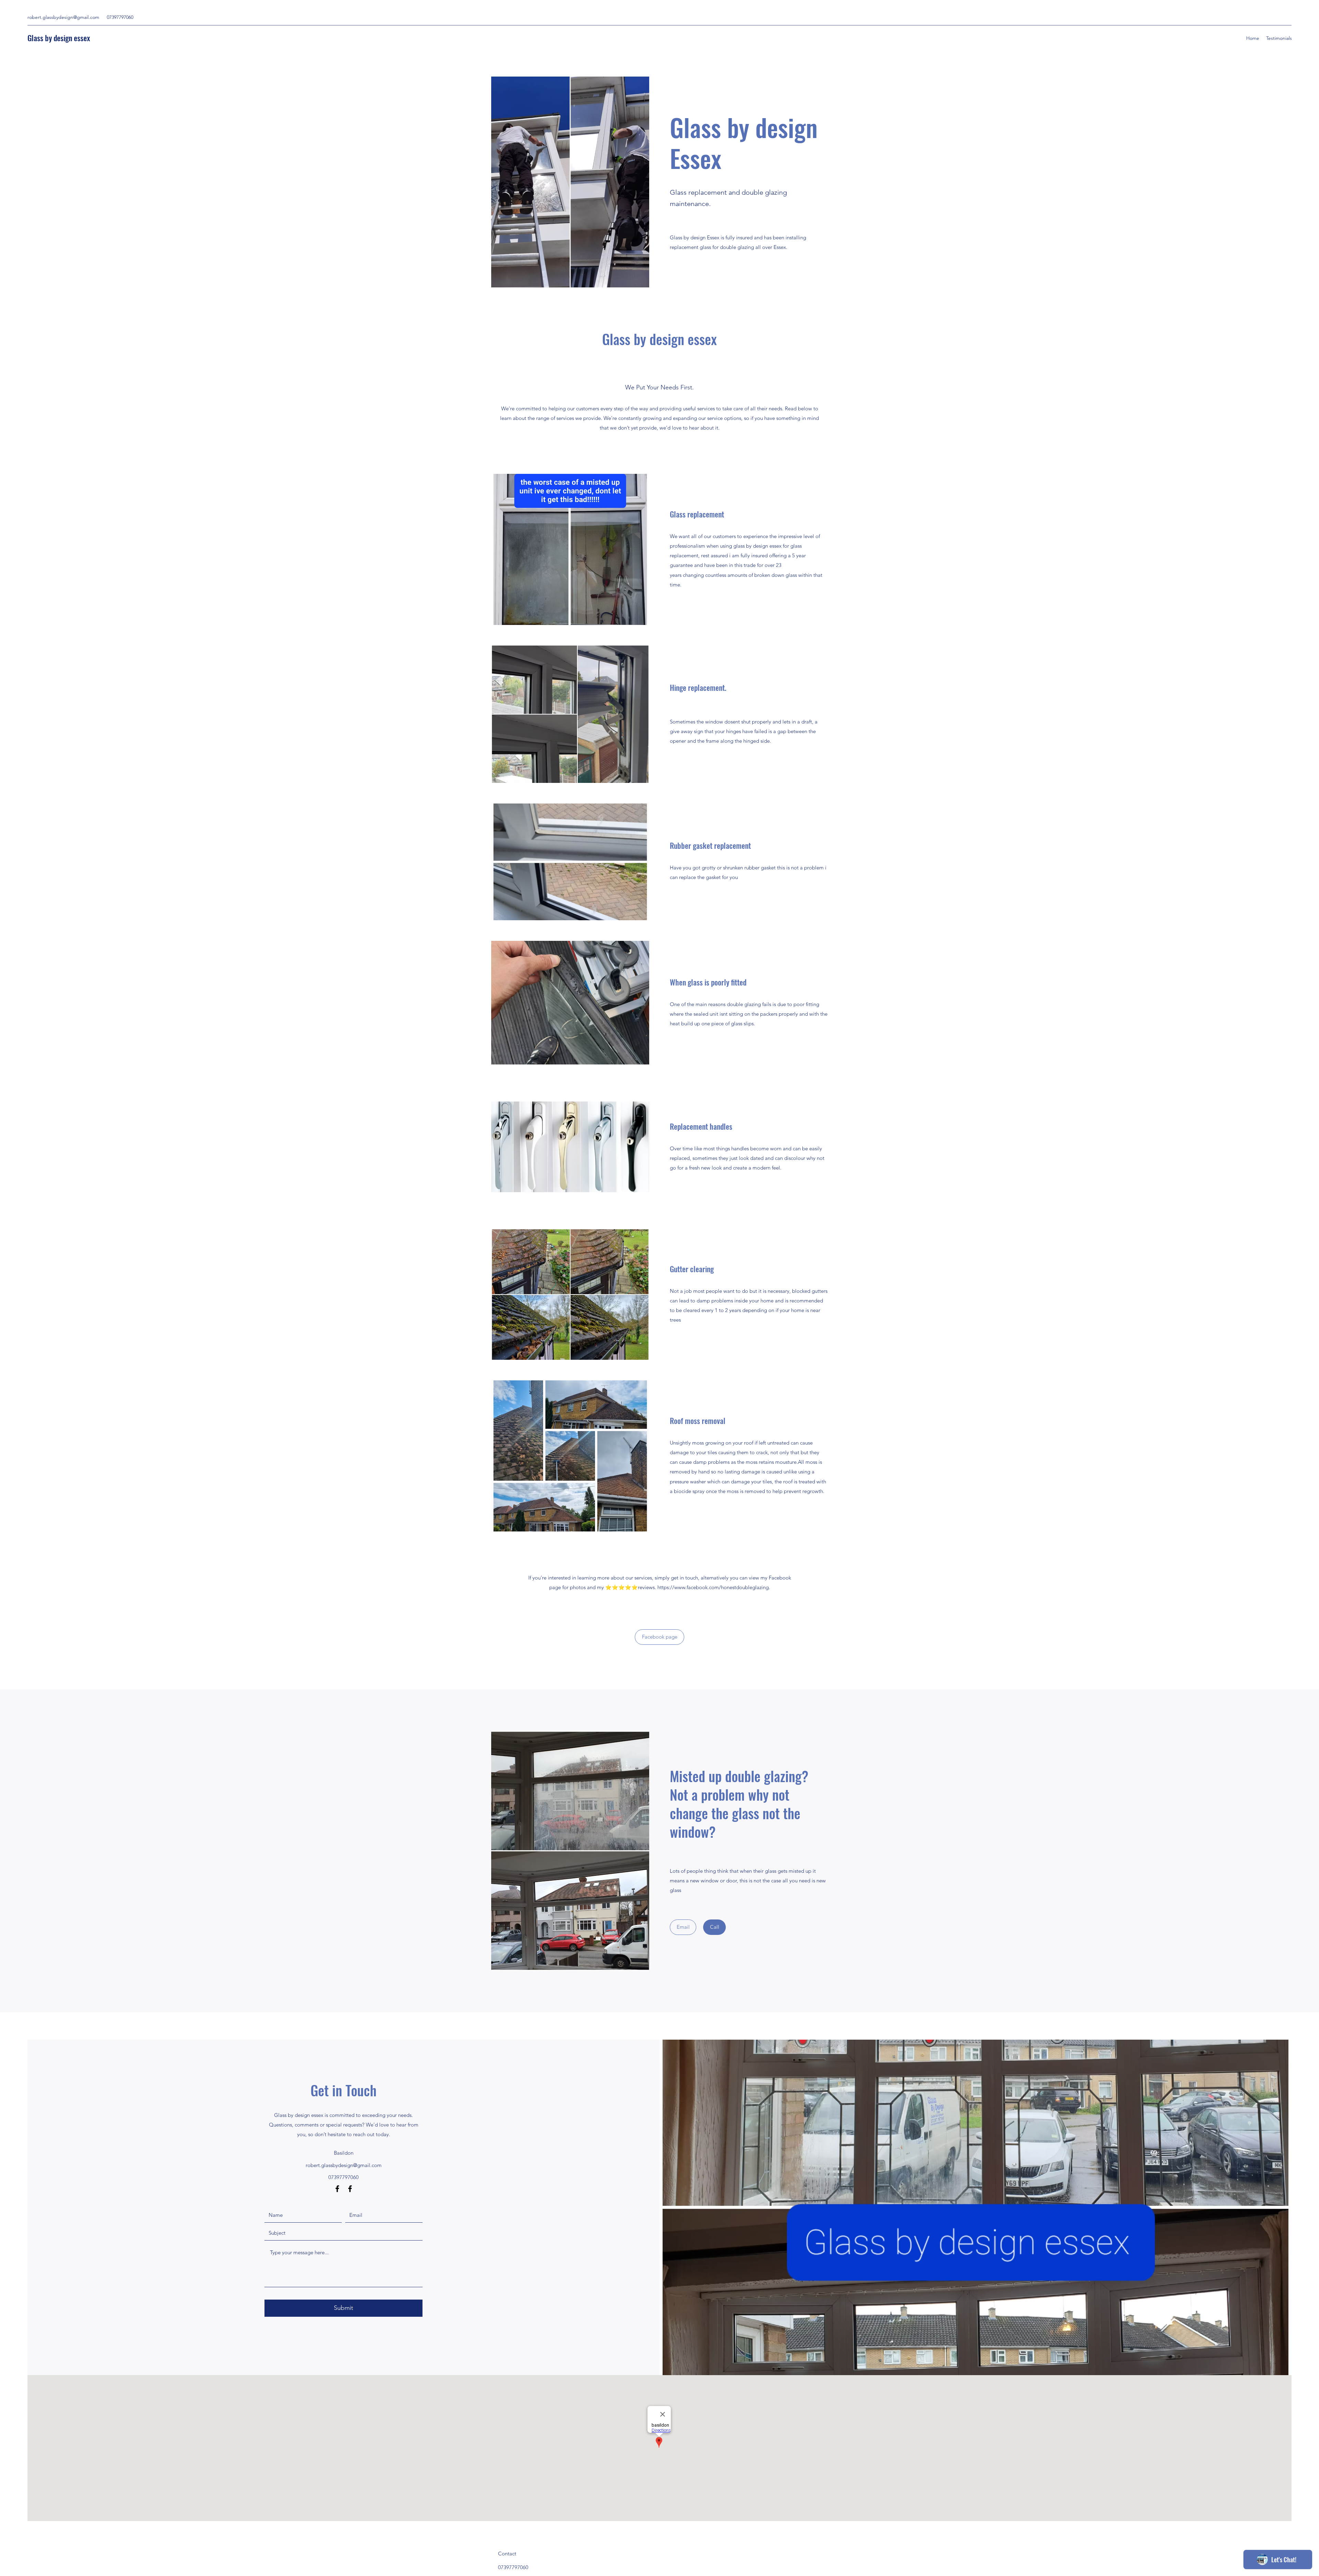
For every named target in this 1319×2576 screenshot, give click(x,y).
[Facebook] (337, 2189)
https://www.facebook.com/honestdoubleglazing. (714, 1587)
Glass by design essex (59, 38)
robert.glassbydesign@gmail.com (63, 17)
